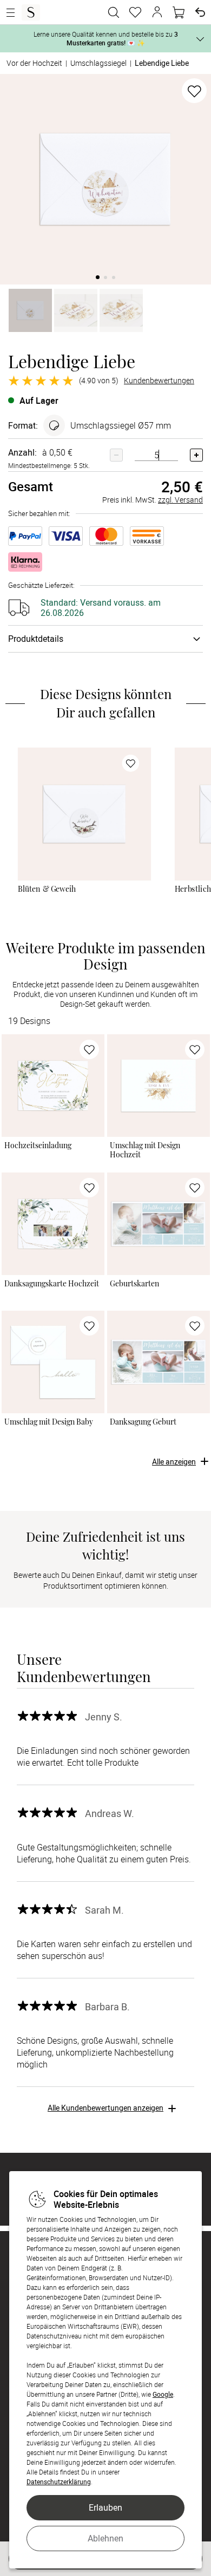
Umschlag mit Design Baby (49, 1422)
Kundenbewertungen (159, 381)
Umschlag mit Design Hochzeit (145, 1150)
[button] (157, 12)
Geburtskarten (134, 1284)
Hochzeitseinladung (38, 1145)
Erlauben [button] (105, 2507)
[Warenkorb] (179, 12)
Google (163, 2394)
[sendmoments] (31, 12)
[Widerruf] (200, 12)
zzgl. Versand (180, 500)
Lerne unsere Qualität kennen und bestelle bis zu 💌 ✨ (106, 38)
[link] (84, 814)
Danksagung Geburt (143, 1422)
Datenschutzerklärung (59, 2482)
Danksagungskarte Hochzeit (52, 1284)
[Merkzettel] (135, 12)
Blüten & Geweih (47, 889)
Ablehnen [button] (105, 2538)
